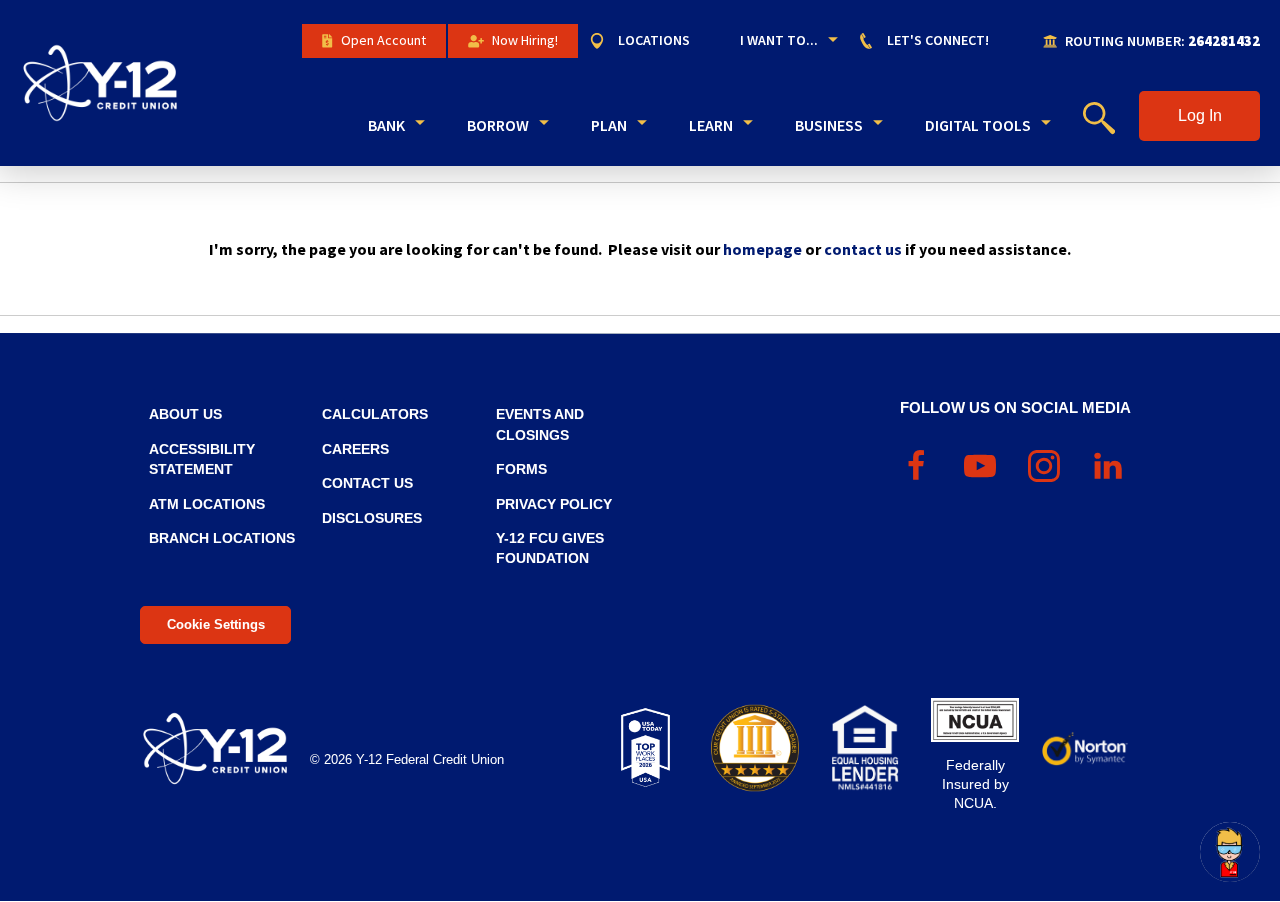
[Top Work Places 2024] (645, 748)
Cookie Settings (216, 624)
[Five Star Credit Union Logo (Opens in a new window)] (755, 748)
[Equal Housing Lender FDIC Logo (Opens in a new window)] (865, 748)
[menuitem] (649, 41)
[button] (1199, 116)
